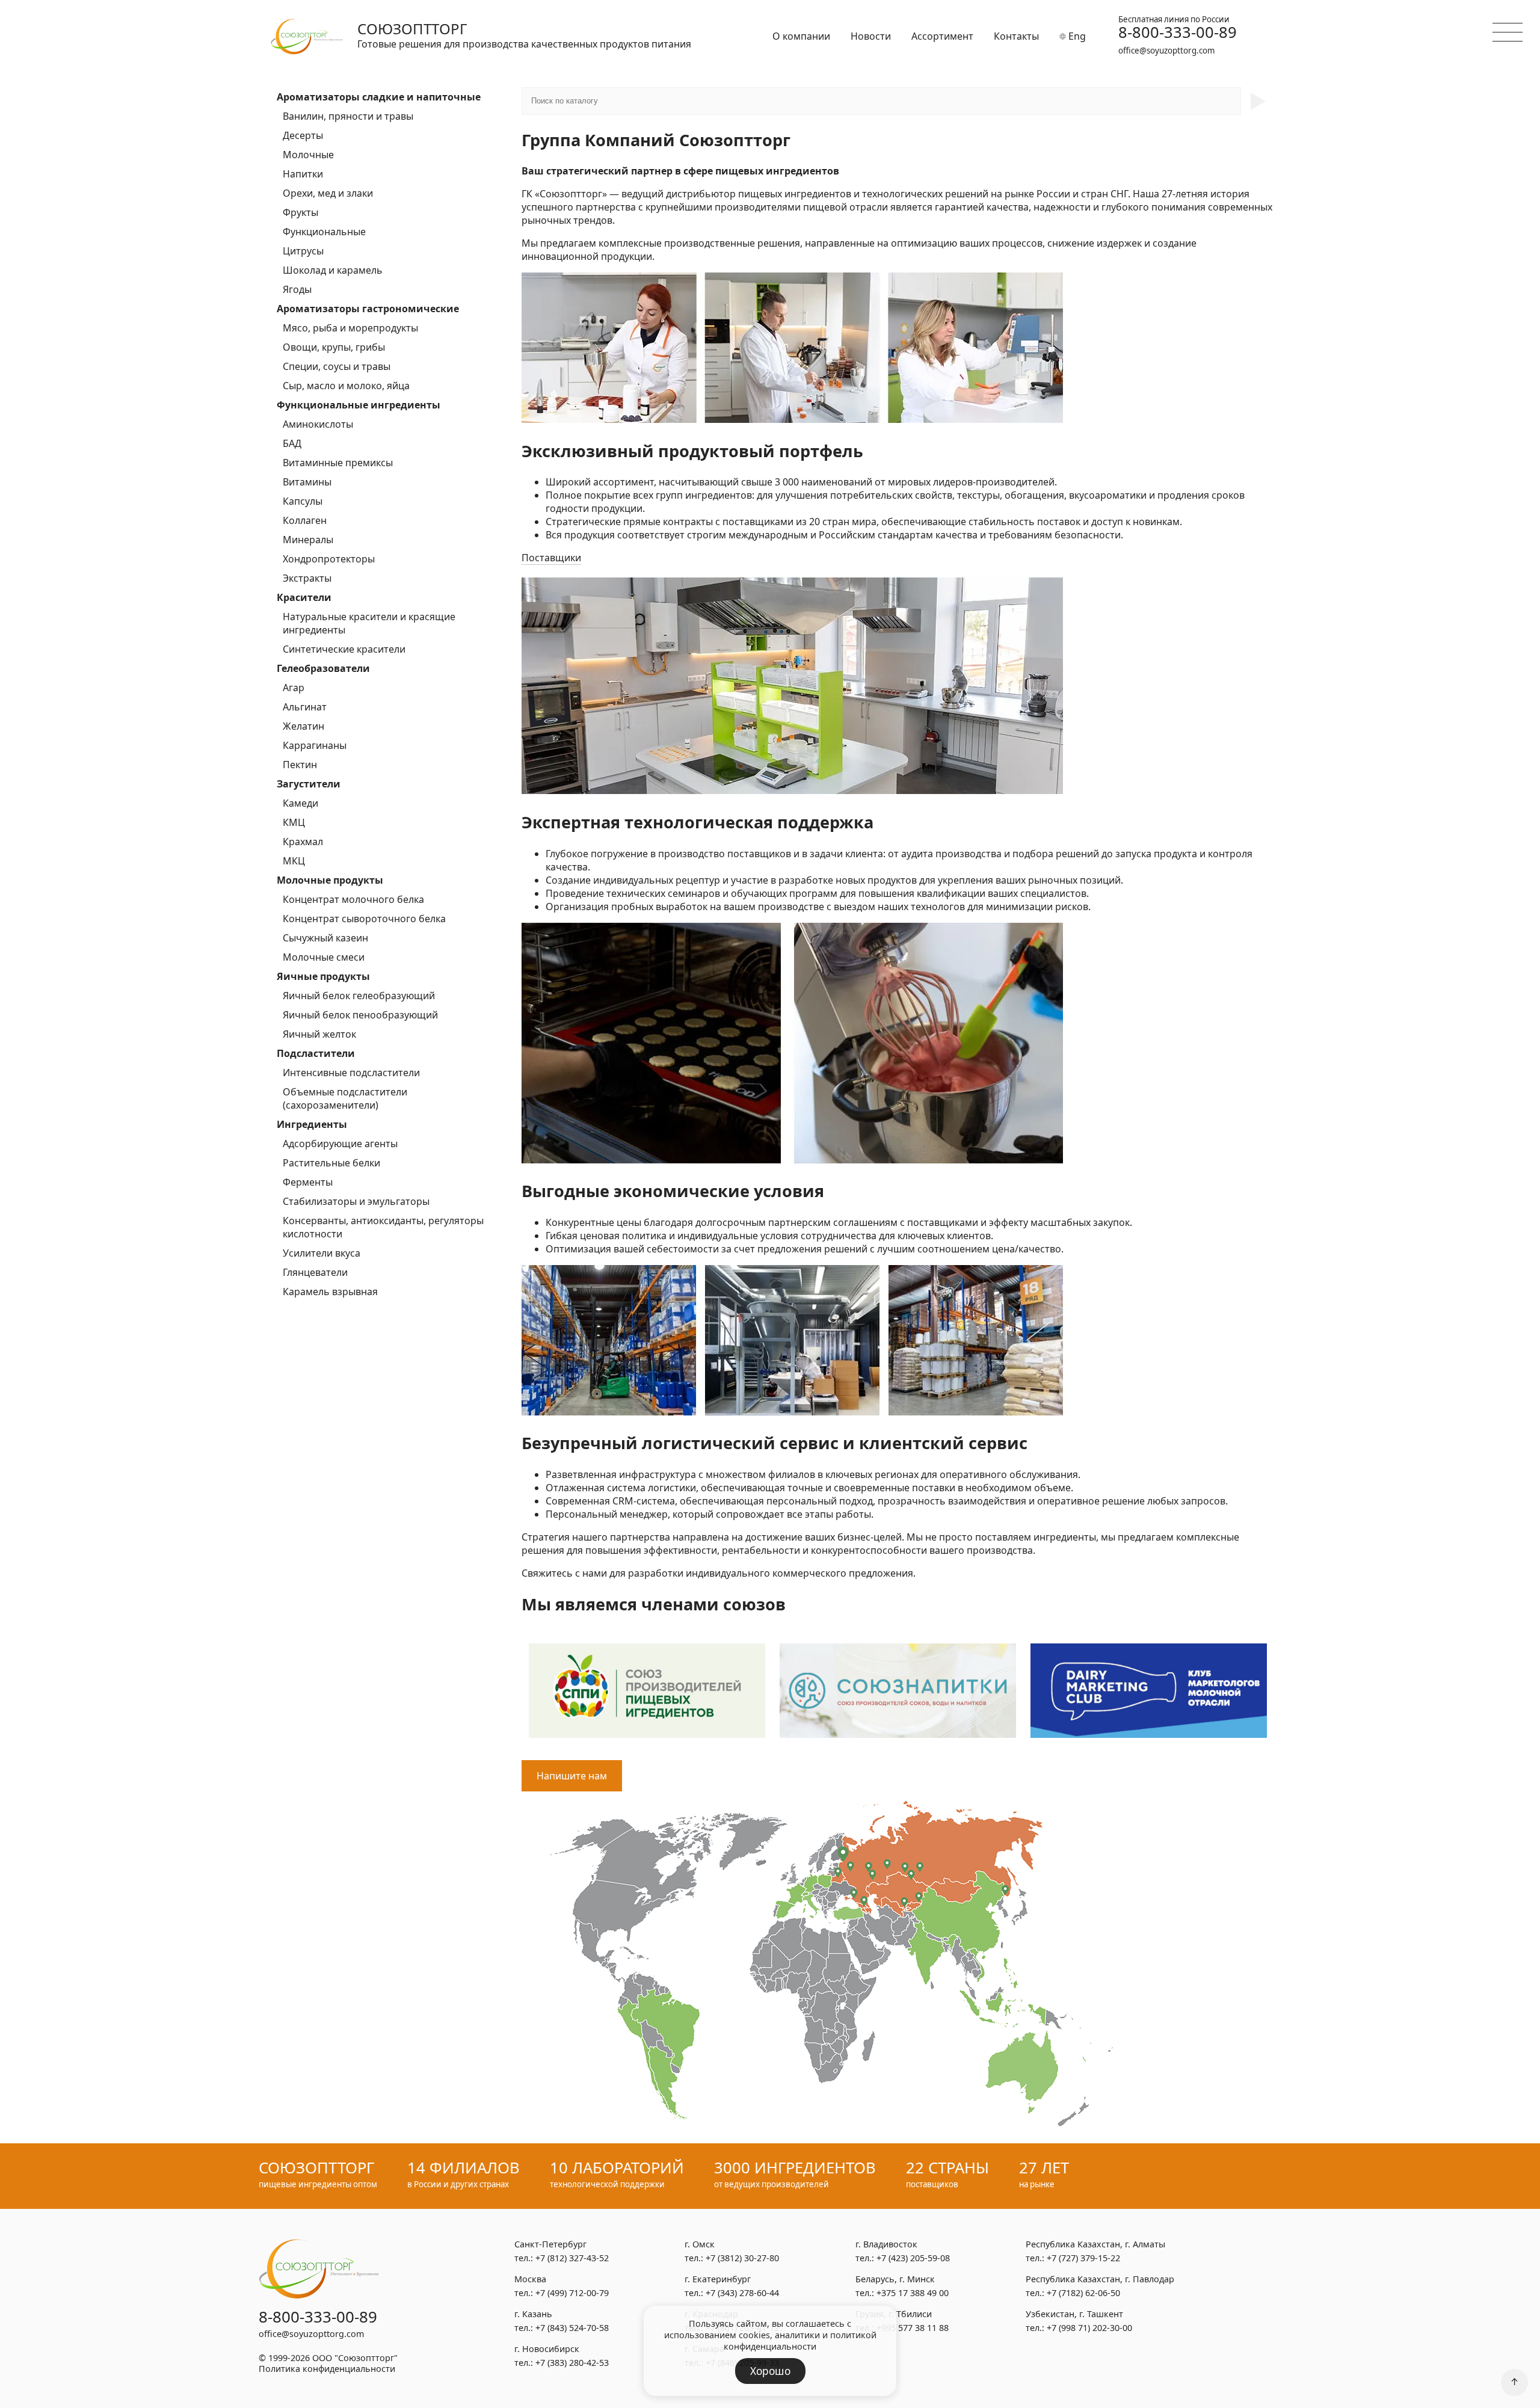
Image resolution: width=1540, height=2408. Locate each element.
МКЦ (294, 861)
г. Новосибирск (547, 2349)
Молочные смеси (324, 957)
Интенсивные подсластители (351, 1073)
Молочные (308, 155)
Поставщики (551, 558)
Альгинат (305, 707)
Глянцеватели (315, 1272)
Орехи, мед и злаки (328, 193)
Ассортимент (942, 36)
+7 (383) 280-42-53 (572, 2363)
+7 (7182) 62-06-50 (1083, 2293)
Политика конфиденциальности (327, 2369)
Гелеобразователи (323, 668)
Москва (530, 2279)
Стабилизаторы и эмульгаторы (356, 1201)
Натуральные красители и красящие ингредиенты (369, 623)
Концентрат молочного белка (353, 899)
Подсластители (316, 1053)
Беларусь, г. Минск (895, 2279)
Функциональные (324, 232)
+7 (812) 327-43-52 (572, 2258)
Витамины (307, 482)
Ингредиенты (312, 1124)
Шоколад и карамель (333, 270)
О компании (801, 36)
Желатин (303, 726)
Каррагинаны (315, 745)
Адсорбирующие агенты (340, 1144)
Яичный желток (319, 1034)
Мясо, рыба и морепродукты (350, 328)
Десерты (303, 135)
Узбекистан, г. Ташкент (1074, 2314)
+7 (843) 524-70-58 (572, 2328)
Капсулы (303, 501)
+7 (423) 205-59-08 (913, 2258)
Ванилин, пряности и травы (348, 116)
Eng (1076, 36)
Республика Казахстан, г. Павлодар (1100, 2279)
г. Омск (700, 2244)
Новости (871, 36)
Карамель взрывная (330, 1292)
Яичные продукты (323, 976)
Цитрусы (303, 251)
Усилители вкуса (322, 1253)
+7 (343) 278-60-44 (742, 2293)
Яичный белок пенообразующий (360, 1015)
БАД (292, 443)
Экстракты (307, 578)
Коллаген (305, 520)
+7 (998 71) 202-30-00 (1089, 2328)
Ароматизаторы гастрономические (368, 309)
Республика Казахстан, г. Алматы (1095, 2244)
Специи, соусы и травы (337, 366)
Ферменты (308, 1182)
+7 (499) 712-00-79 (572, 2293)
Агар (294, 688)
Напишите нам (572, 1776)
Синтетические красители (344, 649)
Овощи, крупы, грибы (334, 347)
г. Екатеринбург (718, 2279)
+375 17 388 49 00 (913, 2293)
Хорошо (770, 2371)
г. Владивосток (886, 2244)
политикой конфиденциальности (800, 2341)
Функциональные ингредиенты (359, 405)
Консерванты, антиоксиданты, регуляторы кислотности (383, 1227)
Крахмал (303, 842)
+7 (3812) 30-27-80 (742, 2258)
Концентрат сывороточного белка (364, 919)
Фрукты (300, 212)
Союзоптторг (412, 29)
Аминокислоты (318, 424)
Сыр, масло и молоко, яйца (346, 386)
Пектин (300, 765)
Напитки (303, 174)
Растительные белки (331, 1163)
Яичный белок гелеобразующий (359, 996)
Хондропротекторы (329, 559)
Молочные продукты (330, 880)
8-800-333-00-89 (1178, 32)
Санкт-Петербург (550, 2244)
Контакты (1016, 36)
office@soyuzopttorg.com (1166, 51)
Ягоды (297, 289)
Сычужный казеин (325, 938)
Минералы (308, 540)
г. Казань (533, 2314)
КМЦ (294, 822)
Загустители (309, 784)
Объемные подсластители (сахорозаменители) (345, 1098)
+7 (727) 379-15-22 (1083, 2258)
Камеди (300, 803)
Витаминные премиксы (338, 463)
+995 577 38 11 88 (913, 2328)
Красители (304, 597)
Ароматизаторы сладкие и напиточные (379, 97)
